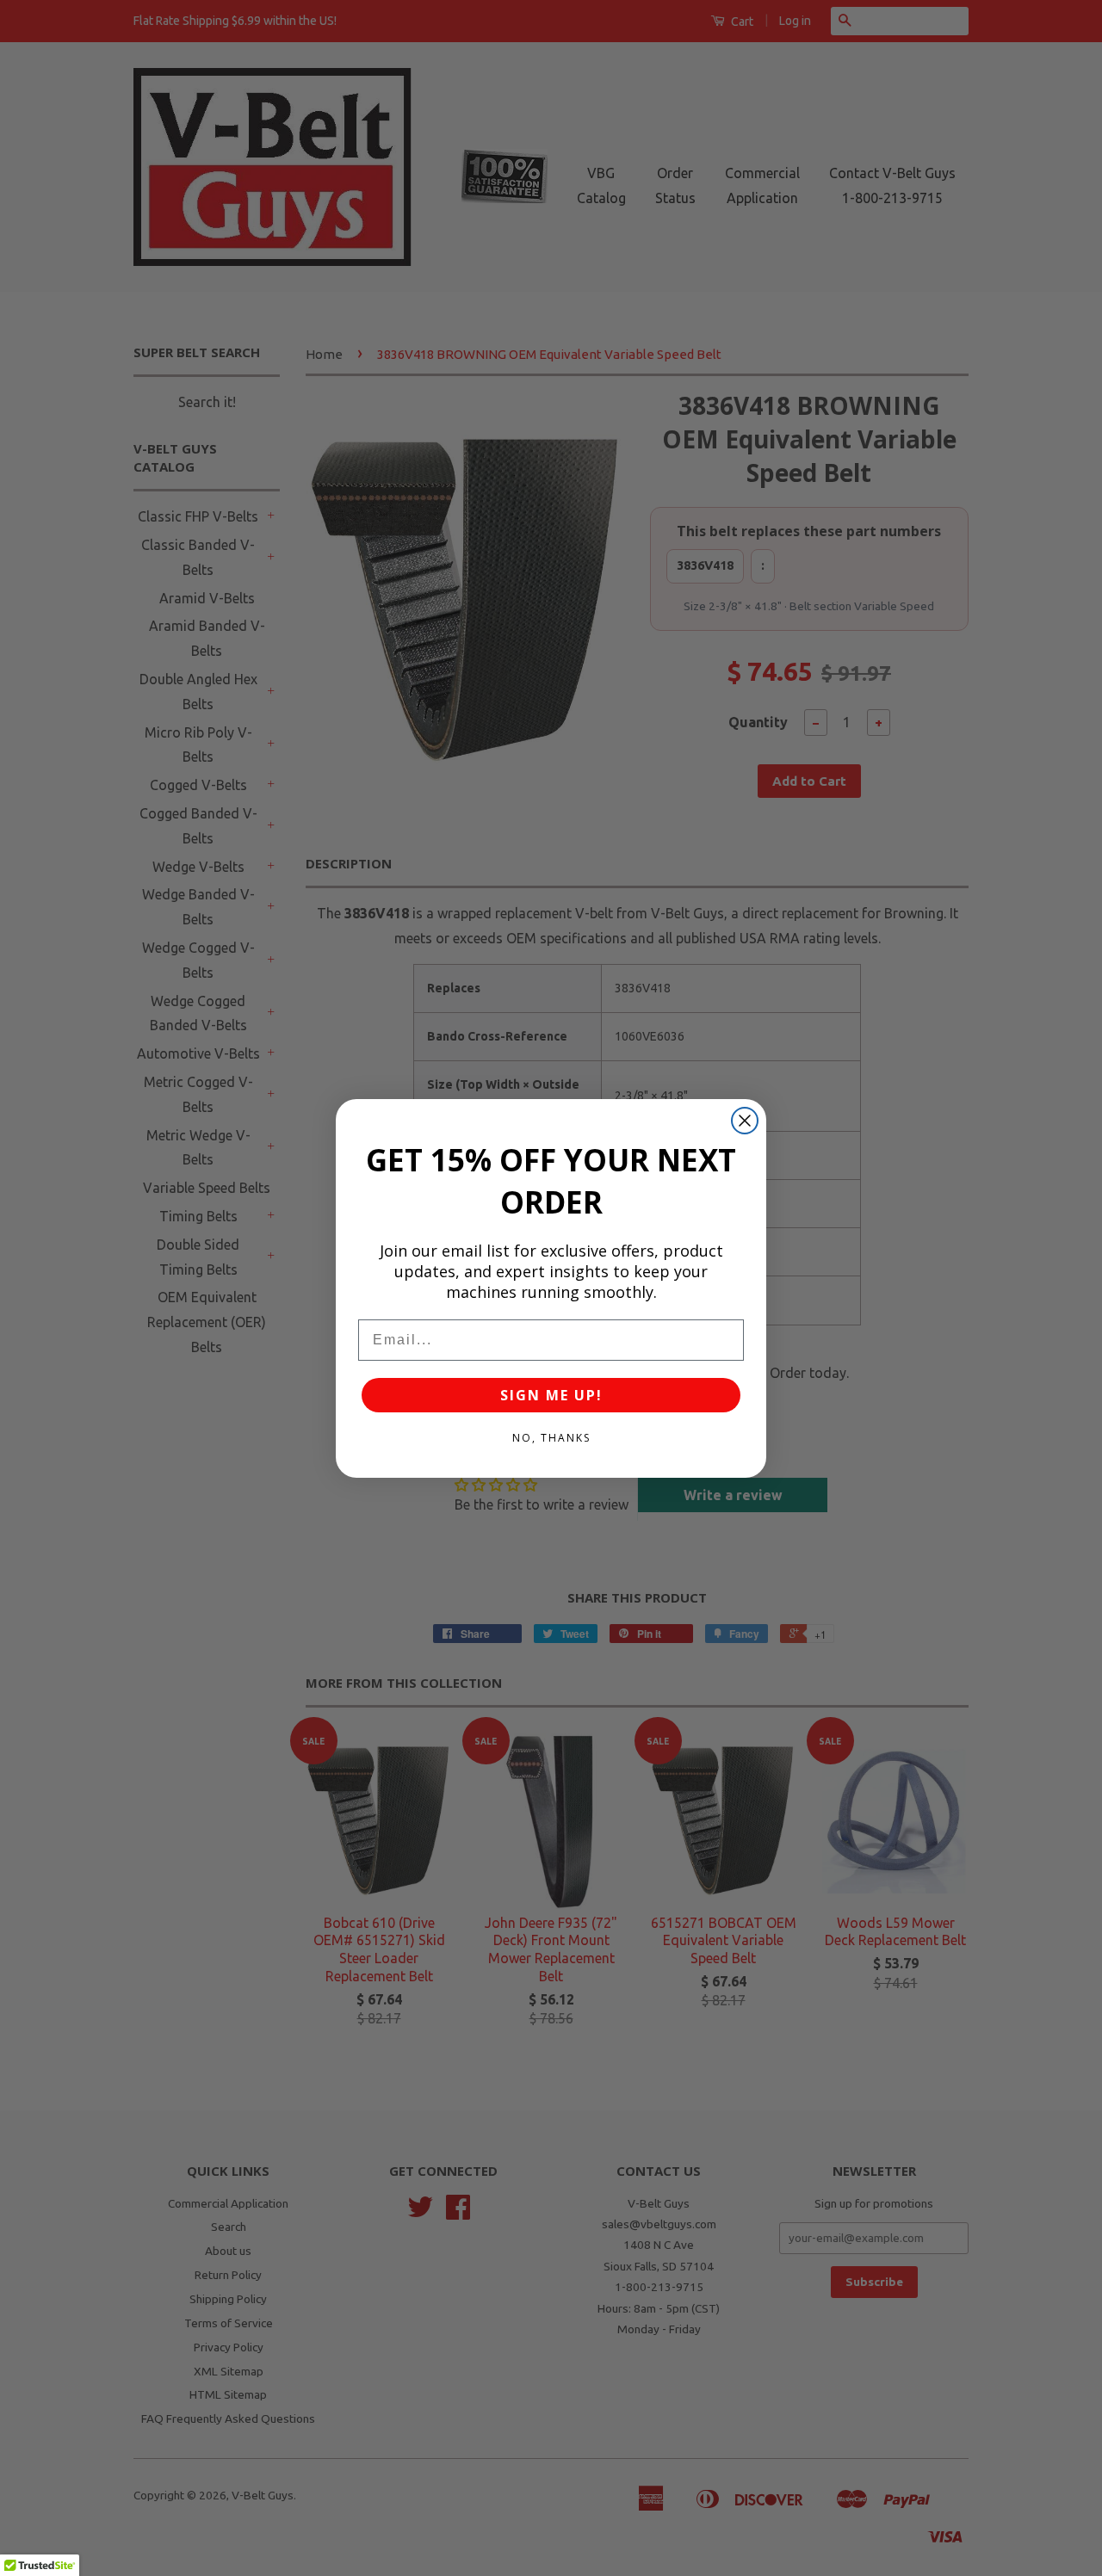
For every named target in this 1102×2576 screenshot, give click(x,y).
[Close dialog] (745, 1121)
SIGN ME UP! (551, 1395)
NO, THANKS (551, 1438)
